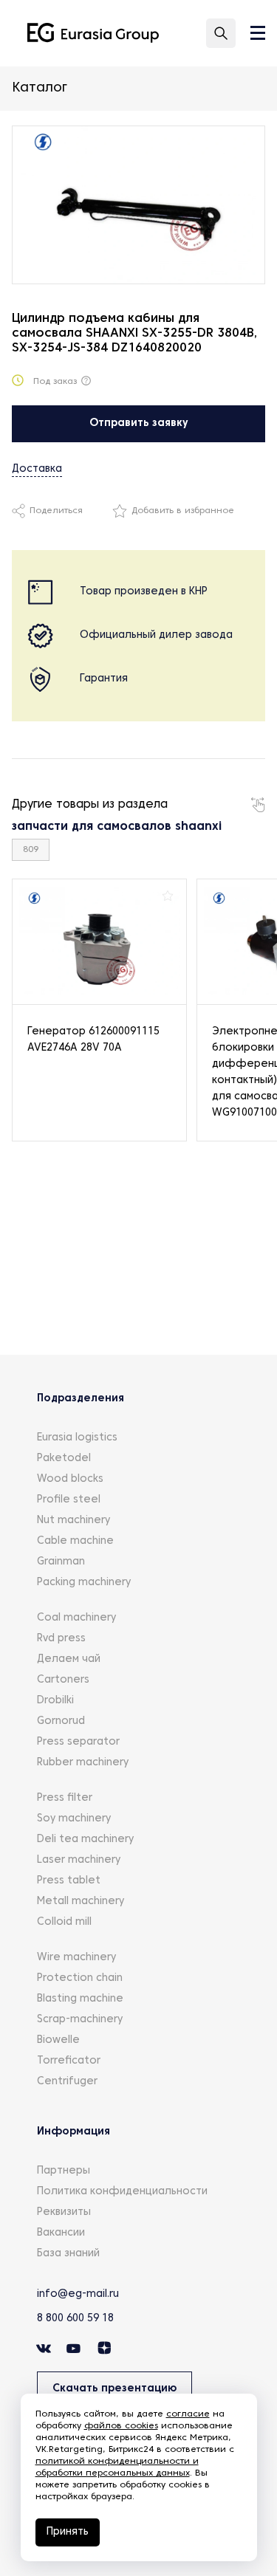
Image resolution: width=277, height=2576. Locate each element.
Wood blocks (70, 1479)
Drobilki (55, 1701)
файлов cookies (121, 2426)
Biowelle (58, 2040)
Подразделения (81, 1399)
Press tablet (69, 1881)
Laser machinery (79, 1860)
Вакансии (61, 2233)
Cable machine (75, 1541)
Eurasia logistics (77, 1438)
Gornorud (61, 1721)
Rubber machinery (83, 1763)
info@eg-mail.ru (78, 2294)
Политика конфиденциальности (122, 2192)
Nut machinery (73, 1521)
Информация (73, 2132)
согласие (188, 2414)
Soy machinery (74, 1819)
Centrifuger (67, 2082)
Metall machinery (81, 1902)
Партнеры (64, 2171)
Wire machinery (76, 1958)
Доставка (37, 469)
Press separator (78, 1742)
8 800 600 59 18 (75, 2319)
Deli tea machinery (85, 1840)
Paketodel (64, 1459)
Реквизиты (64, 2212)
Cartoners (63, 1680)
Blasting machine (80, 1999)
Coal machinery (76, 1618)
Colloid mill (64, 1922)
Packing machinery (84, 1583)
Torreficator (69, 2061)
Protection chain (80, 1978)
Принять (68, 2532)
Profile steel (69, 1500)
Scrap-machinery (80, 2020)
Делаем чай (69, 1659)
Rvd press (61, 1639)
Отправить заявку (139, 423)
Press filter (65, 1798)
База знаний (68, 2254)
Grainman (61, 1562)
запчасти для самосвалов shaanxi (117, 827)
